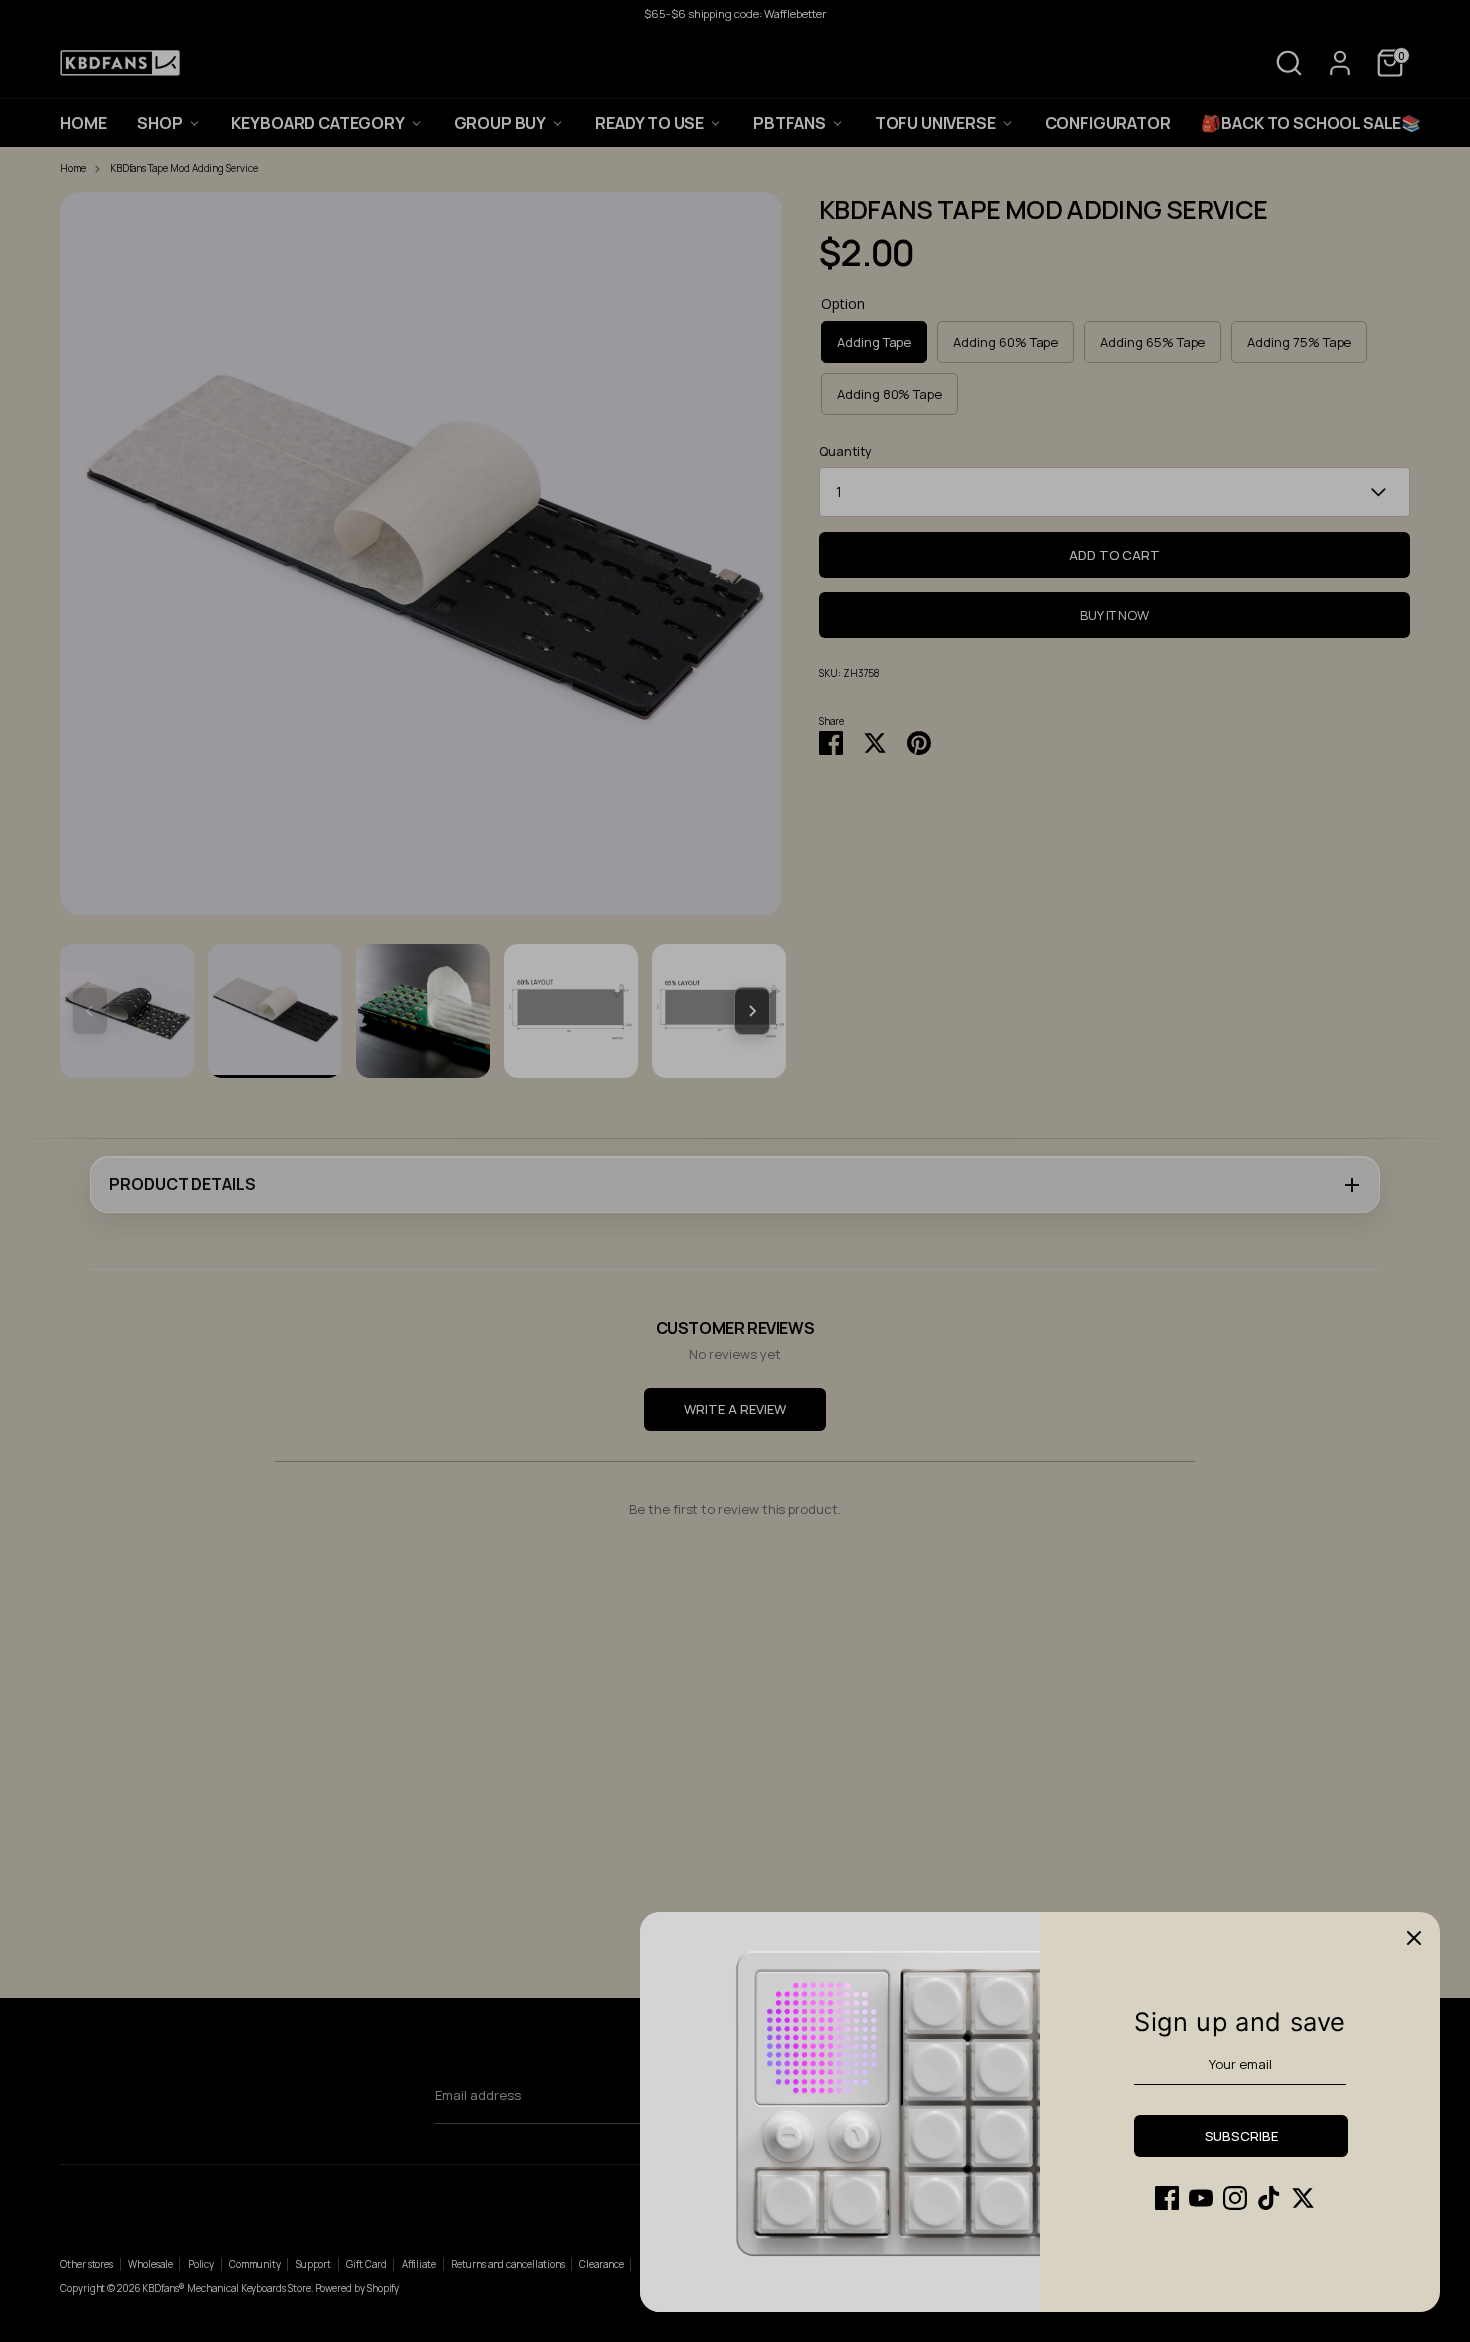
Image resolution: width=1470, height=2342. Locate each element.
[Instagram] (1235, 2198)
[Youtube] (1201, 2198)
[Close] (1414, 1938)
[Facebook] (1167, 2198)
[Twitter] (1303, 2198)
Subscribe (1241, 2136)
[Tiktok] (1269, 2198)
